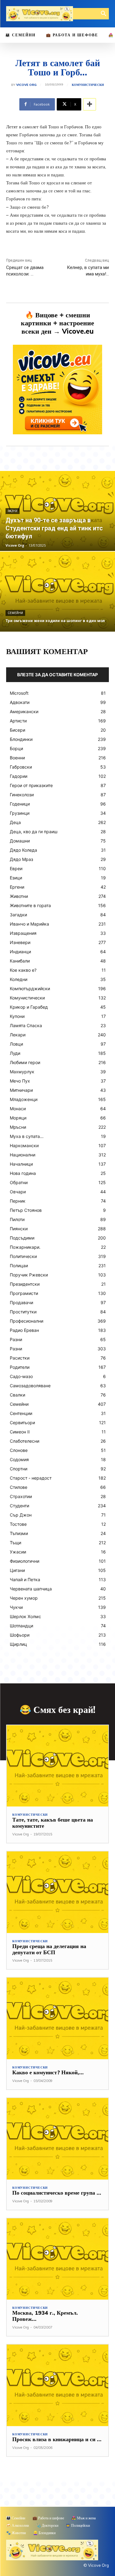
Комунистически (88, 85)
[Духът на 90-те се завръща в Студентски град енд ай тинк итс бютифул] (57, 511)
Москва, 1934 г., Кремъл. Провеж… (45, 2316)
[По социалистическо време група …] (57, 2139)
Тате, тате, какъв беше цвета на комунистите (53, 1823)
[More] (90, 104)
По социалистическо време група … (57, 2193)
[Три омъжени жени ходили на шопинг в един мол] (57, 592)
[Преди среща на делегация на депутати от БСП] (57, 1892)
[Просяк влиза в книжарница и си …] (57, 2385)
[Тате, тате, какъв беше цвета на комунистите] (57, 1766)
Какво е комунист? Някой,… (48, 2072)
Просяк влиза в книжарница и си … (57, 2439)
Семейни (15, 613)
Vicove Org (26, 85)
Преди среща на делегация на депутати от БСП (49, 1949)
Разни (13, 511)
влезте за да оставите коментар (57, 675)
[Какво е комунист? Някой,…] (57, 2018)
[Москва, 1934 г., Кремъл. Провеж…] (57, 2259)
